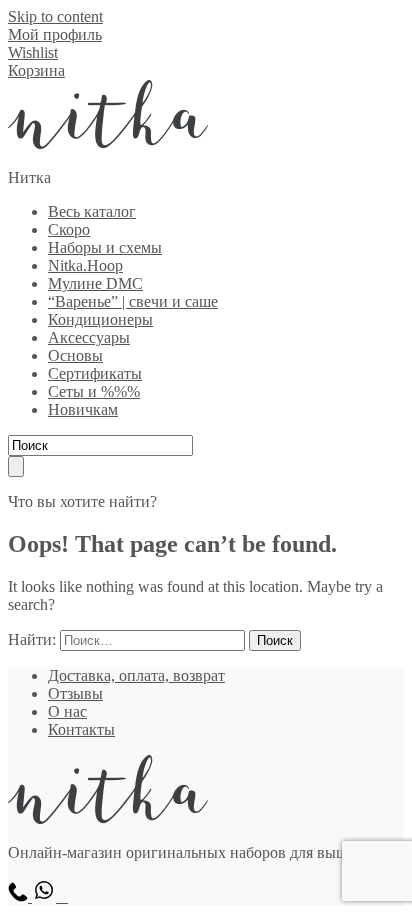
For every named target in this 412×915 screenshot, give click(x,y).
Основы (75, 355)
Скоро (69, 229)
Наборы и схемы (105, 247)
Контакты (81, 729)
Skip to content (55, 16)
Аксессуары (89, 337)
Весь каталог (92, 211)
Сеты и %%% (94, 391)
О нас (67, 711)
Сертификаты (95, 373)
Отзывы (75, 693)
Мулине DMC (95, 283)
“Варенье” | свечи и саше (133, 301)
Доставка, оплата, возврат (136, 675)
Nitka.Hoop (85, 265)
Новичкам (83, 409)
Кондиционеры (100, 319)
